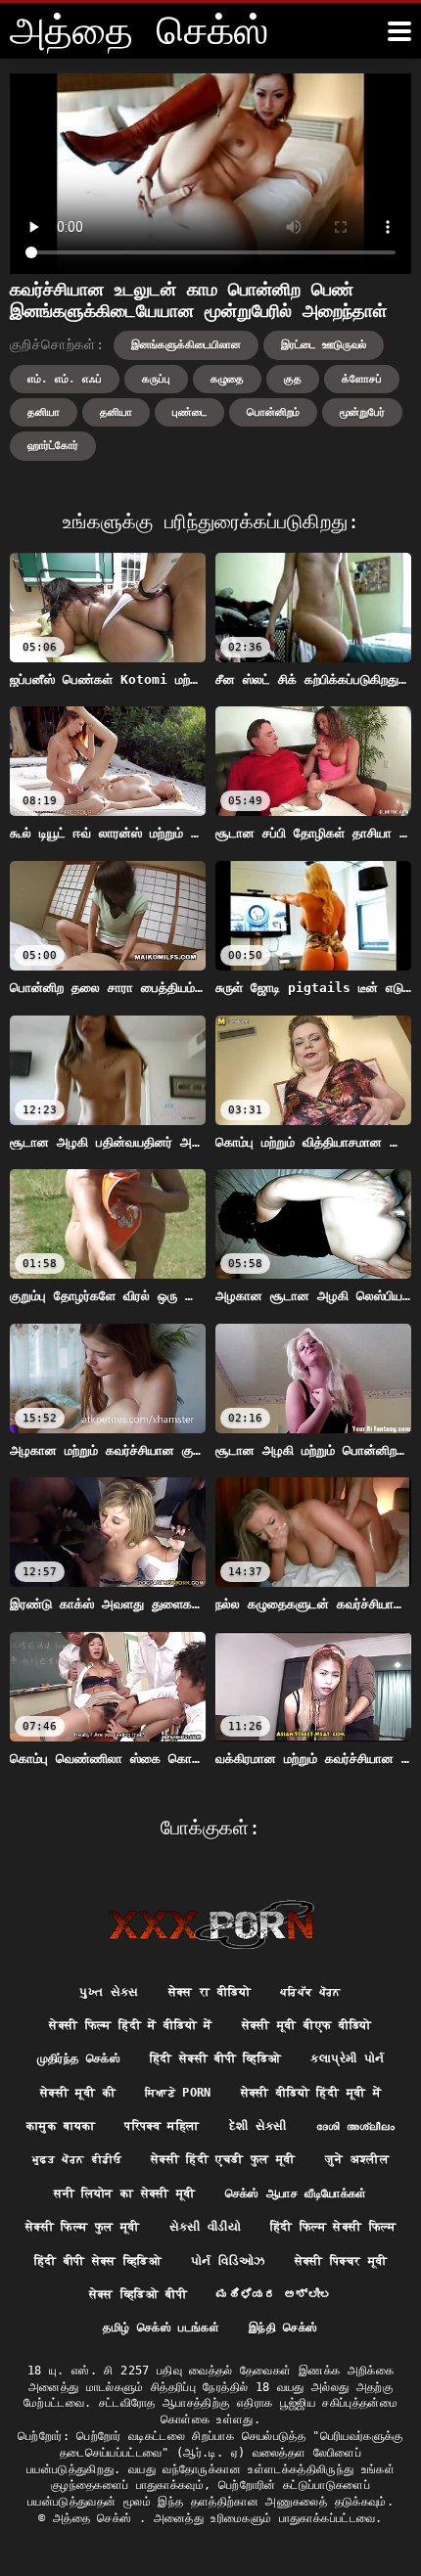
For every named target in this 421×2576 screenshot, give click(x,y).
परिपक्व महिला (162, 2126)
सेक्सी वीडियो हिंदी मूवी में (311, 2093)
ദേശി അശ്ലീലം (355, 2126)
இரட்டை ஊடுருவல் (324, 345)
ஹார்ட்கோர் (53, 446)
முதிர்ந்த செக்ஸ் (79, 2058)
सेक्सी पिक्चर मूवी (341, 2261)
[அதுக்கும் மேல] (399, 31)
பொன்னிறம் (273, 412)
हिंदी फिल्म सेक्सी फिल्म (333, 2227)
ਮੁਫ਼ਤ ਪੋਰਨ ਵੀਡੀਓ (77, 2159)
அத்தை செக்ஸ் (96, 2518)
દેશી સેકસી (258, 2126)
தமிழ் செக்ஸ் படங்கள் (161, 2327)
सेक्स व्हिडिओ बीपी (139, 2294)
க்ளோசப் (362, 379)
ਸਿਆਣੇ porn (178, 2093)
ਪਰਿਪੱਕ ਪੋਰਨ (311, 1992)
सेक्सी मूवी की (78, 2093)
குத (293, 379)
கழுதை (227, 379)
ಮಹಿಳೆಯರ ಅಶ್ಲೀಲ (275, 2294)
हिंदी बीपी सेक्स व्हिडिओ (98, 2261)
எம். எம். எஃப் (65, 379)
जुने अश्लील (357, 2159)
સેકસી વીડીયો (205, 2227)
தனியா (44, 412)
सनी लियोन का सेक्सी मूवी (124, 2193)
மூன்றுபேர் (362, 412)
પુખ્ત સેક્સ (109, 1992)
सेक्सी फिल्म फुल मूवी (83, 2227)
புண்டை (189, 412)
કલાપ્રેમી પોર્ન (347, 2058)
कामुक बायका (61, 2126)
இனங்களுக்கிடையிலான (186, 345)
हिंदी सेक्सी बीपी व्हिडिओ (216, 2058)
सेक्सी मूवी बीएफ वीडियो (307, 2025)
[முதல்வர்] (211, 1924)
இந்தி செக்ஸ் (283, 2327)
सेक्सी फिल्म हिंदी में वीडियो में (130, 2025)
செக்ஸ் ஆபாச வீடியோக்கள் (296, 2193)
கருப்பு (156, 379)
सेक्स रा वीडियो (210, 1992)
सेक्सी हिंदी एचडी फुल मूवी (223, 2159)
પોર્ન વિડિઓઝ (228, 2261)
